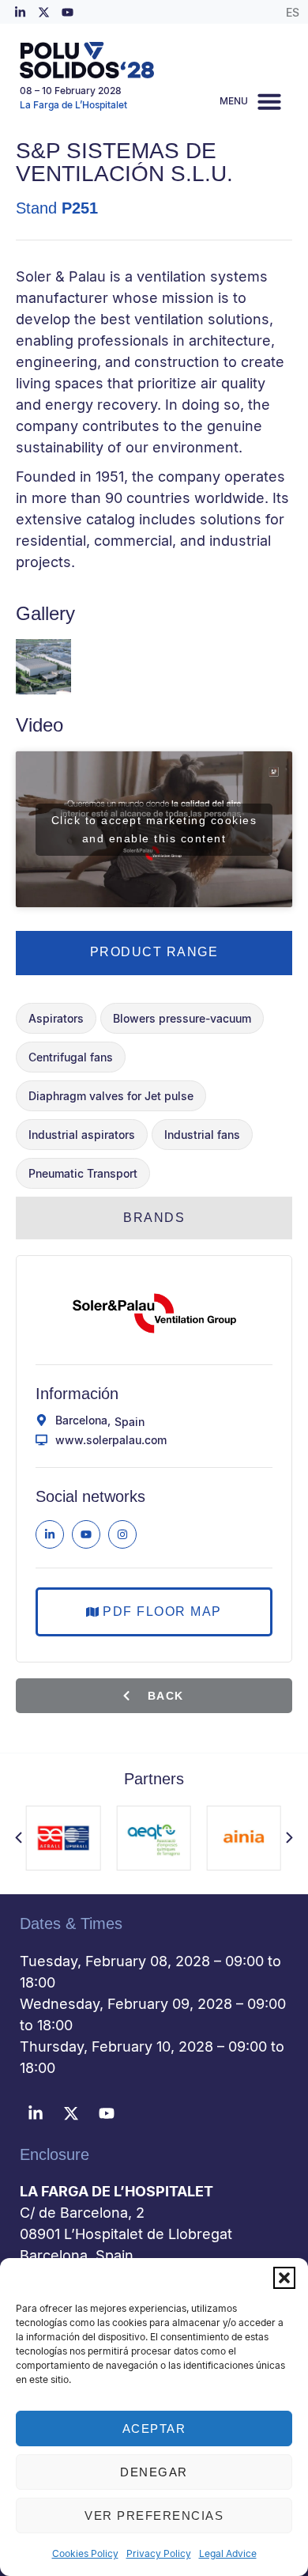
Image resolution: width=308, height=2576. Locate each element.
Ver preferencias (154, 2515)
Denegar (154, 2472)
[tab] (154, 953)
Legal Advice (228, 2553)
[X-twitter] (43, 12)
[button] (284, 2278)
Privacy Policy (159, 2553)
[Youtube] (67, 12)
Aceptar (154, 2428)
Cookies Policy (85, 2553)
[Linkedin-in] (20, 12)
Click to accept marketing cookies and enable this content (154, 829)
